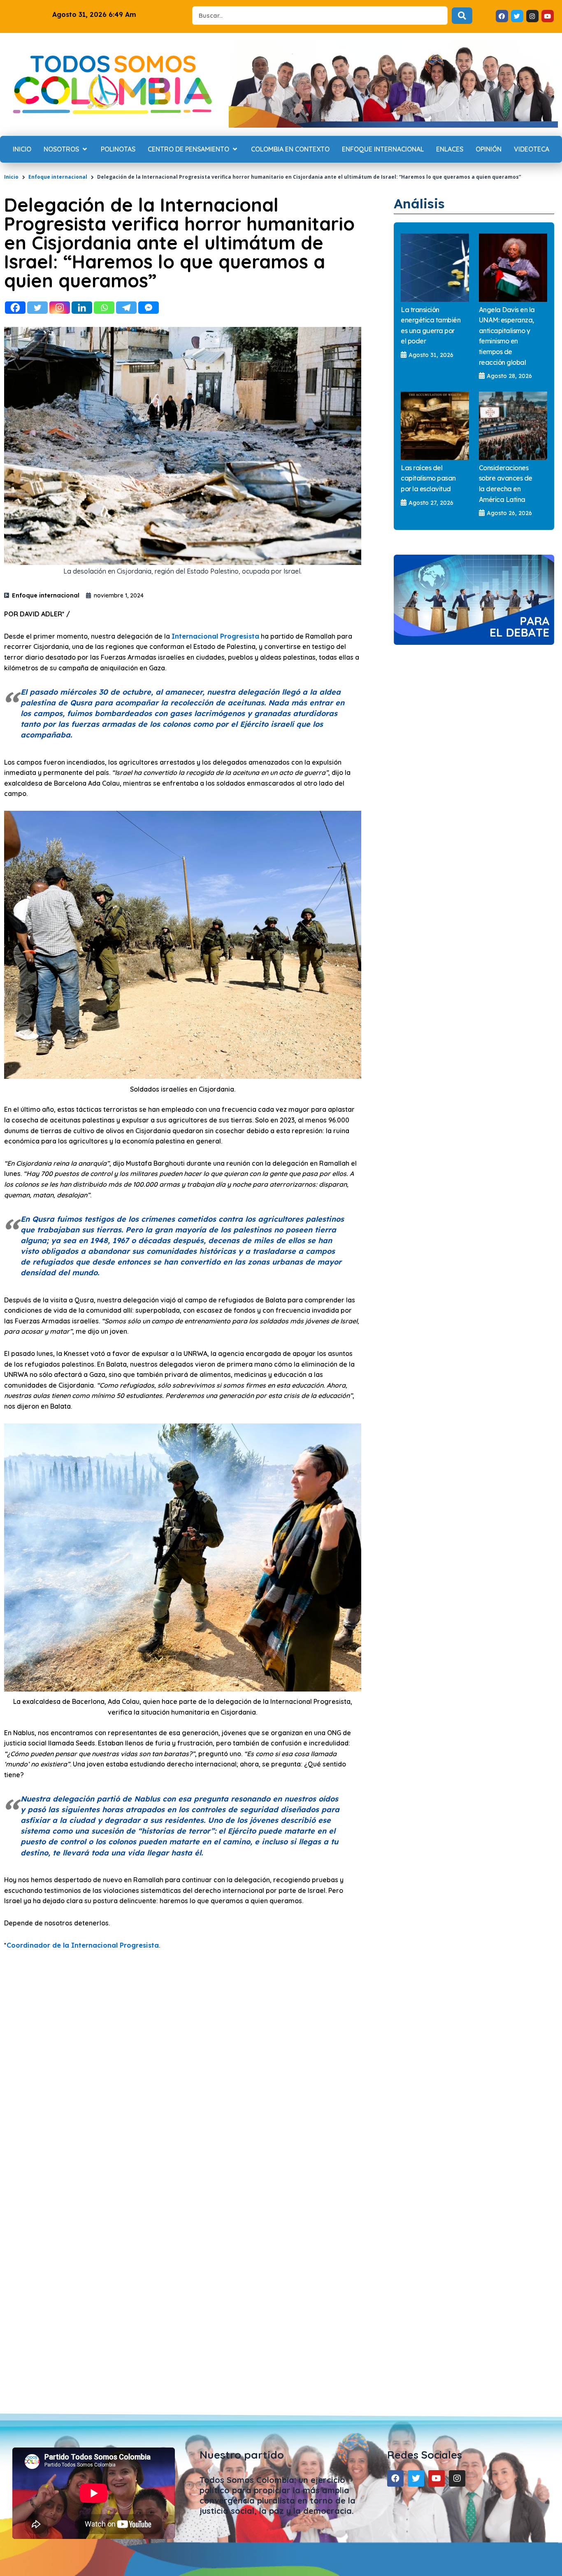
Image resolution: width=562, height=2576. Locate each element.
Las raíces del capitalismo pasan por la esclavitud (428, 478)
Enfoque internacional (58, 177)
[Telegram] (126, 308)
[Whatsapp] (104, 308)
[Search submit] (462, 16)
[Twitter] (37, 308)
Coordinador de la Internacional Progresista (83, 1945)
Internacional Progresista (215, 636)
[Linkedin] (82, 308)
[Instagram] (60, 308)
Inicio (11, 177)
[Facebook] (15, 308)
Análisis (419, 203)
